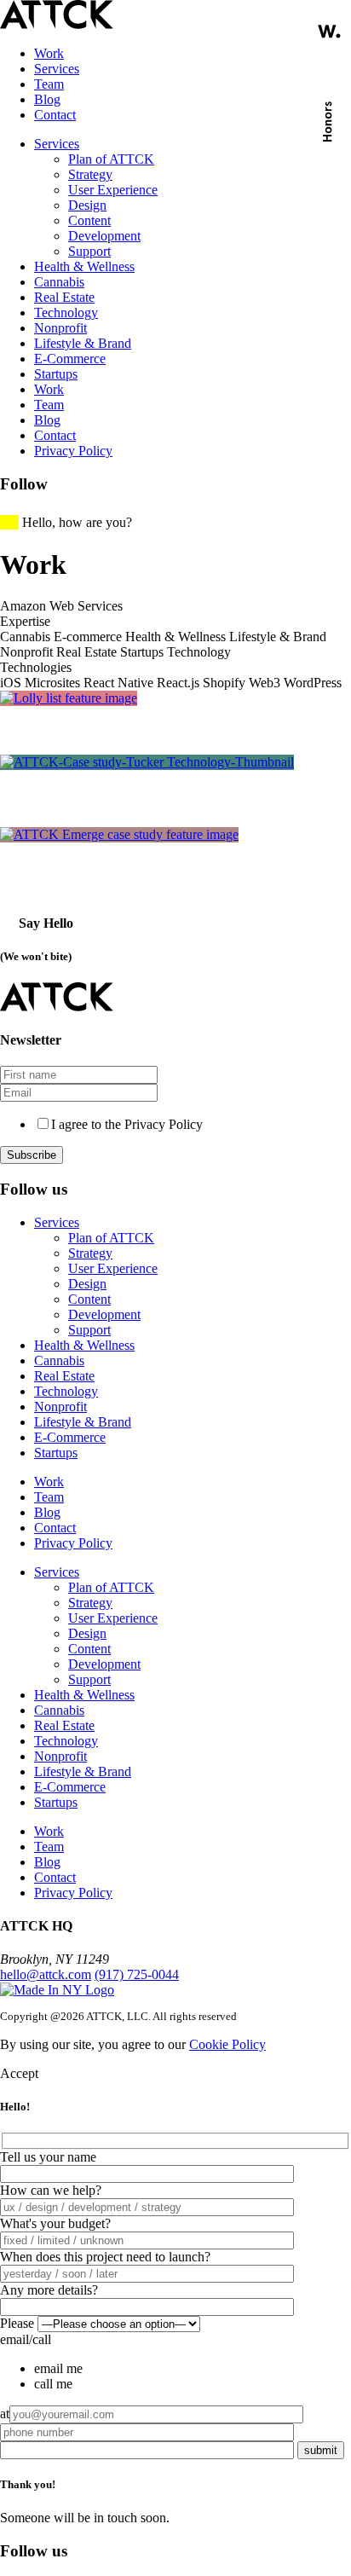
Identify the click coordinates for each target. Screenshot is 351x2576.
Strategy (90, 174)
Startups (56, 374)
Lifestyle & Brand (83, 343)
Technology (66, 313)
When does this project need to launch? (105, 2257)
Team (49, 84)
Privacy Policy (73, 451)
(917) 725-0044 (137, 1974)
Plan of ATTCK (111, 159)
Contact (55, 115)
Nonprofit (60, 328)
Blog (47, 99)
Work (49, 53)
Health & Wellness (84, 266)
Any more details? (49, 2290)
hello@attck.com (46, 1974)
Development (104, 236)
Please (17, 2323)
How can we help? (51, 2190)
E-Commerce (70, 359)
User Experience (113, 190)
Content (89, 220)
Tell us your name (48, 2157)
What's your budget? (55, 2223)
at (5, 2414)
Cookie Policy (227, 2044)
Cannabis (59, 282)
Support (89, 251)
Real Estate (64, 297)
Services (57, 69)
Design (87, 205)
